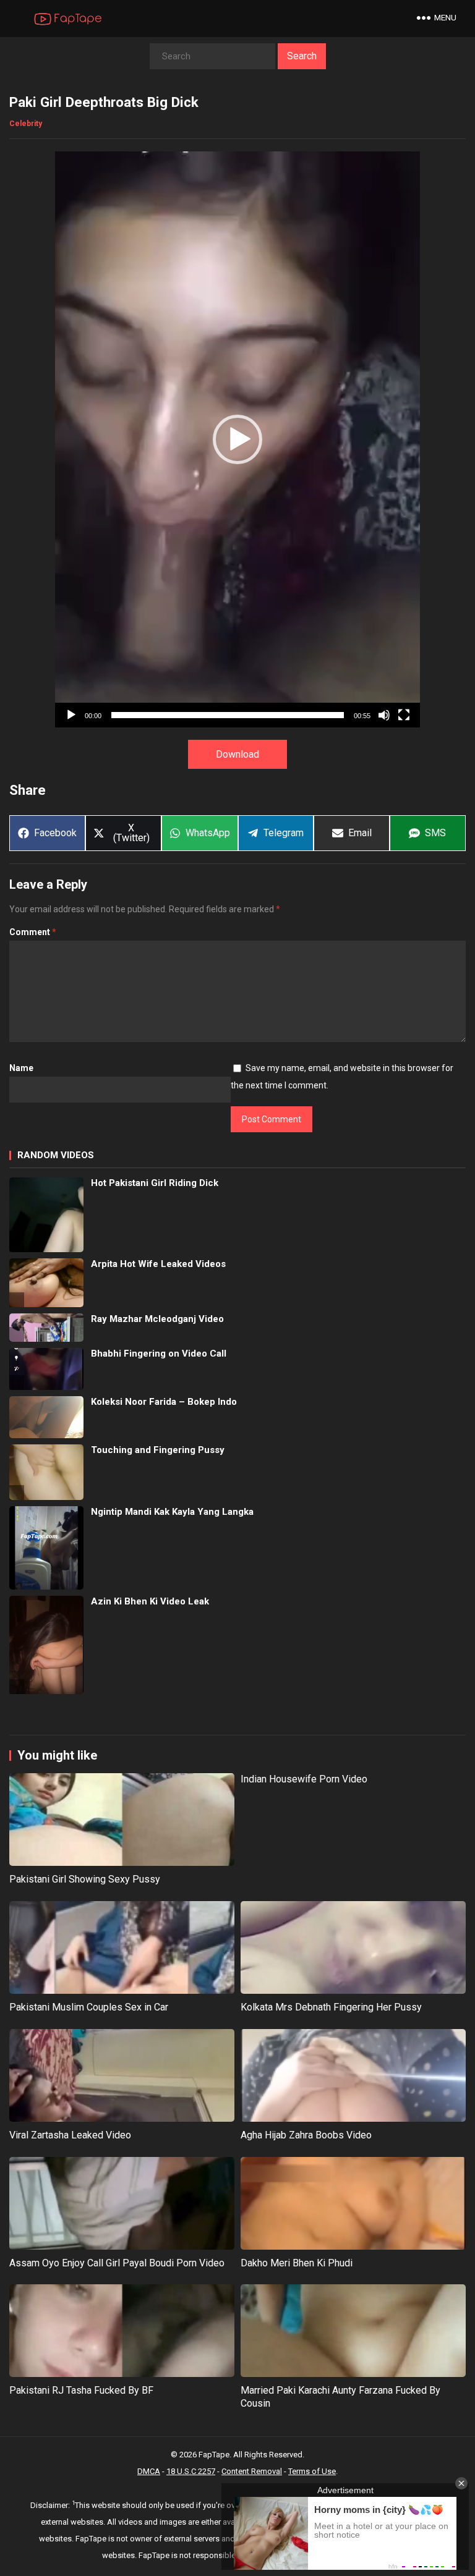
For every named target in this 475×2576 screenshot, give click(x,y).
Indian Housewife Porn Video (304, 1779)
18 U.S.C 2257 (191, 2471)
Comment (33, 932)
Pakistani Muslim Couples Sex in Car (89, 2007)
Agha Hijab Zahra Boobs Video (306, 2135)
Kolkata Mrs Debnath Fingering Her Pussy (331, 2007)
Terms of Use (312, 2471)
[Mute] (384, 715)
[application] (237, 439)
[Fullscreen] (404, 715)
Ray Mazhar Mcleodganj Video (157, 1319)
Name (21, 1068)
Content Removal (252, 2471)
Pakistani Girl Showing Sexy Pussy (85, 1879)
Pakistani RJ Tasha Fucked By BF (81, 2390)
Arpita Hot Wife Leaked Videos (158, 1264)
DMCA (149, 2471)
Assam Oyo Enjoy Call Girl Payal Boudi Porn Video (117, 2263)
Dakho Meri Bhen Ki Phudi (297, 2263)
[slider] (228, 715)
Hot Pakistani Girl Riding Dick (155, 1183)
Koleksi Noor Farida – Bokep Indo (164, 1402)
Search (302, 56)
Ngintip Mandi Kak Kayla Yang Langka (172, 1512)
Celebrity (26, 124)
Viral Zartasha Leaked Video (70, 2135)
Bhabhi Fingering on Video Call (159, 1354)
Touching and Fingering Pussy (158, 1450)
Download (237, 754)
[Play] (71, 715)
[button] (237, 439)
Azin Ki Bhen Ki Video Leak (150, 1601)
